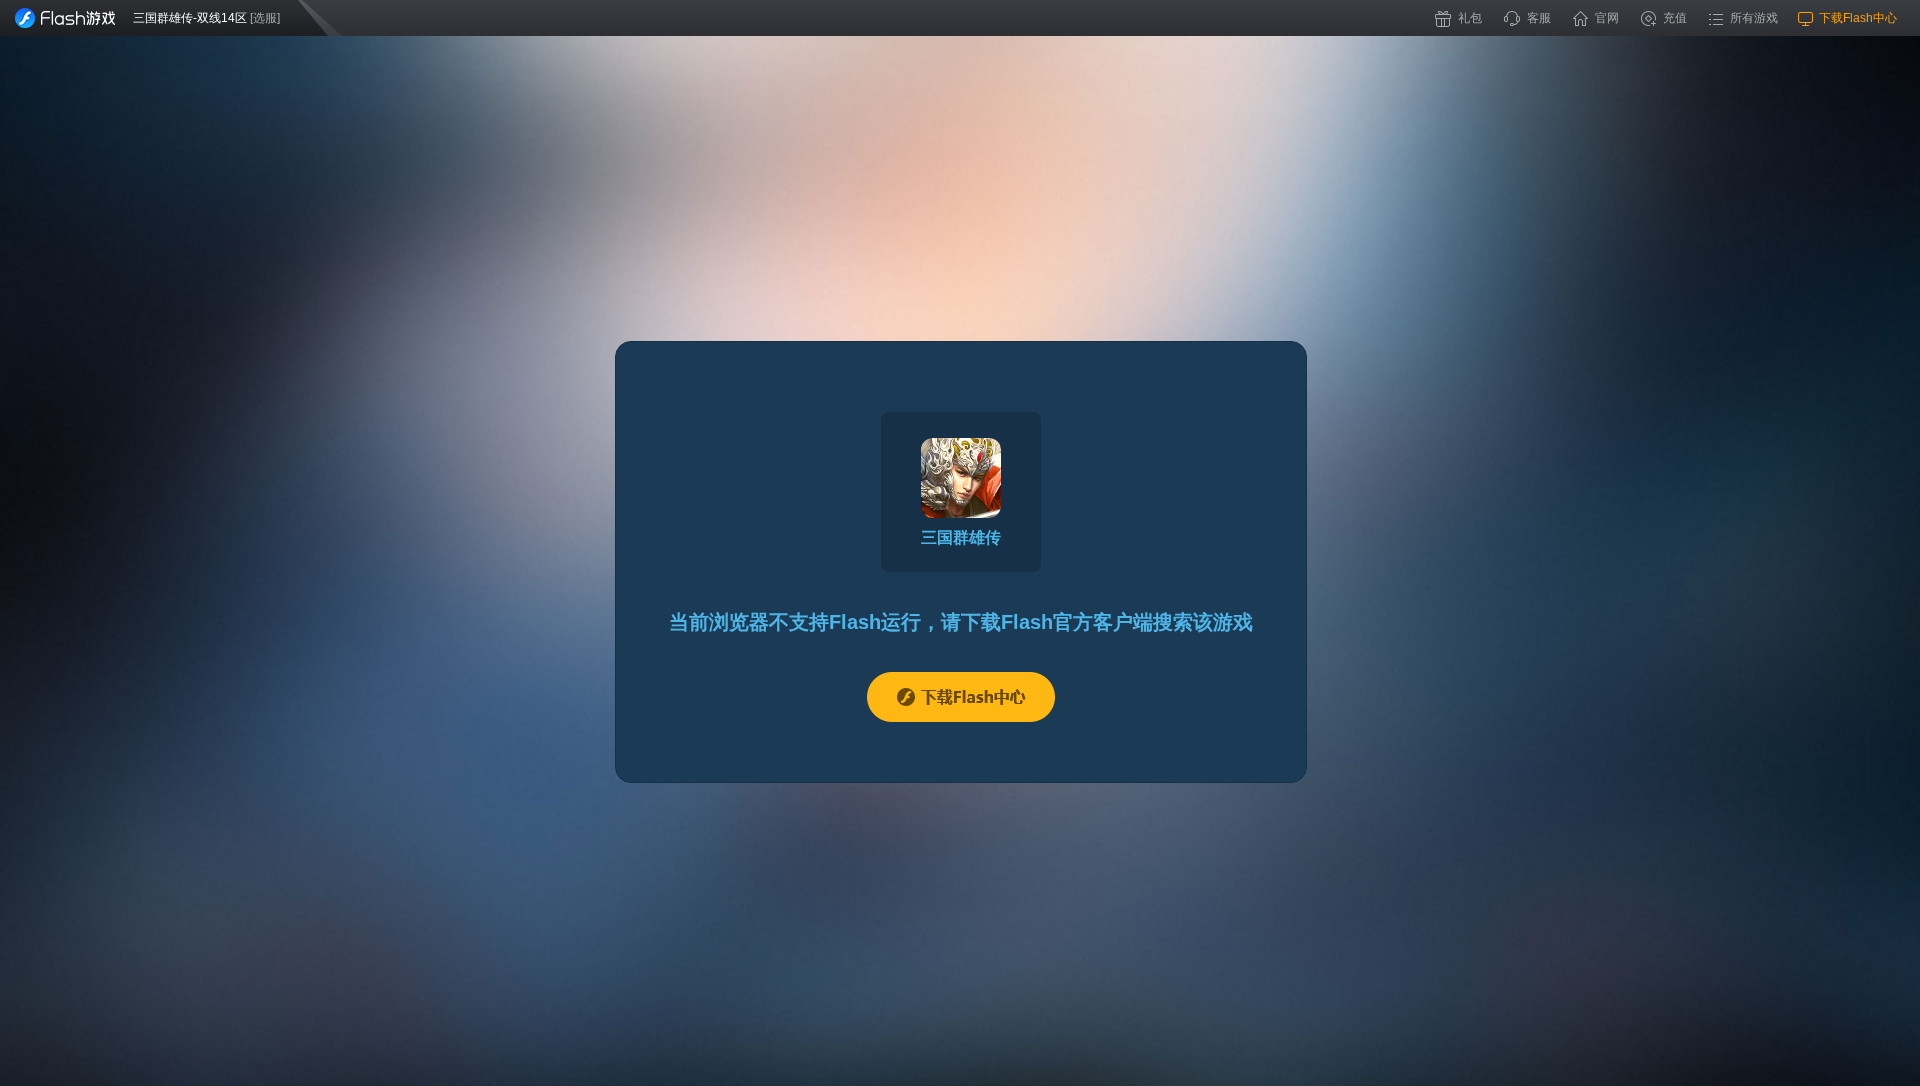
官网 (1607, 18)
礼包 (1470, 18)
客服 (1539, 18)
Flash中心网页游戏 (65, 18)
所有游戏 (1754, 18)
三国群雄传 (961, 537)
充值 (1675, 18)
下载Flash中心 (961, 697)
